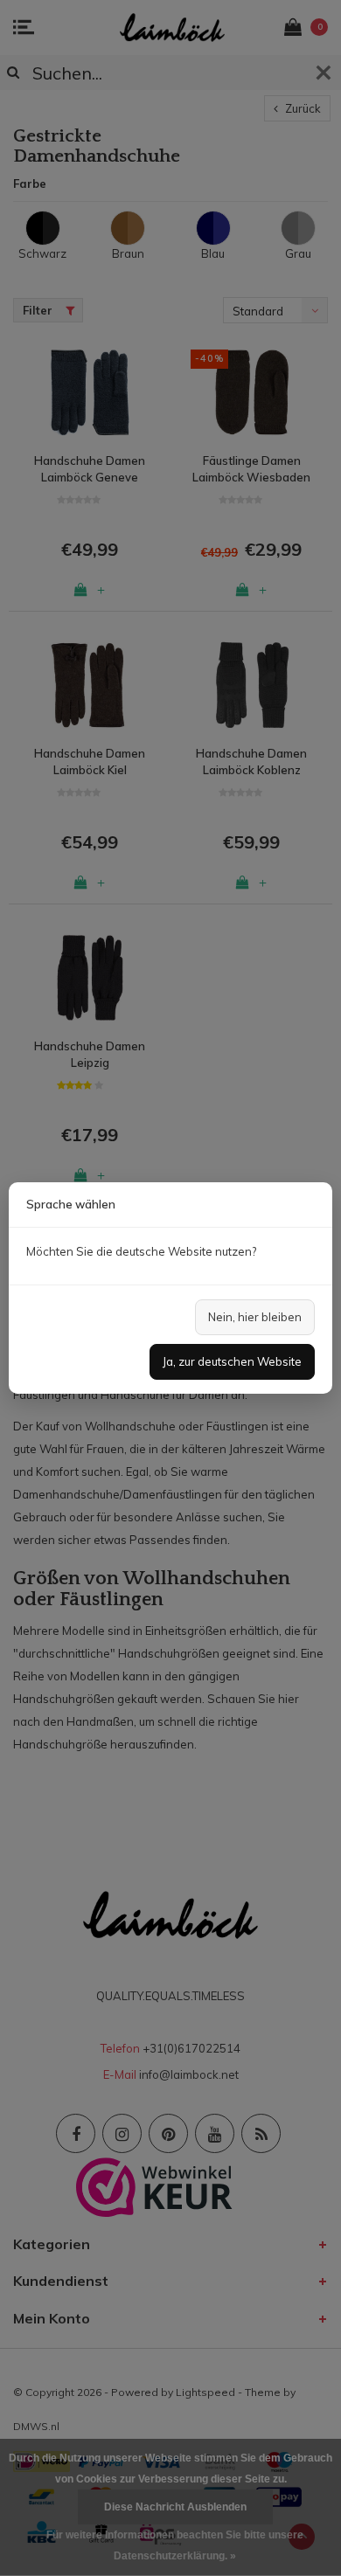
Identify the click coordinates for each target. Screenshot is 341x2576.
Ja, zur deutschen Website (232, 1361)
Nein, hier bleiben (255, 1317)
